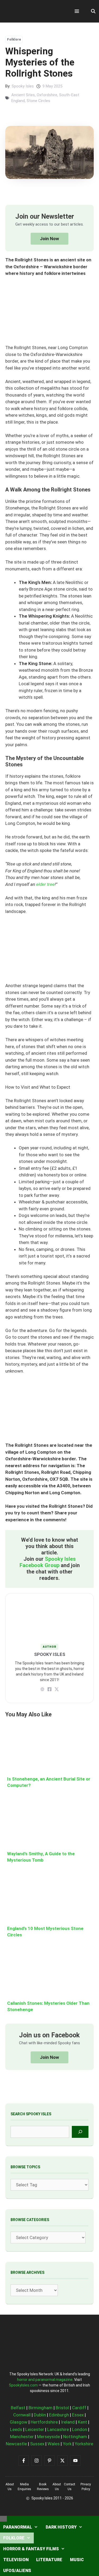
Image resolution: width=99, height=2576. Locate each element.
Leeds (16, 2429)
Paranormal (18, 2527)
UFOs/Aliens (17, 2571)
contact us (70, 2487)
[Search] (80, 2132)
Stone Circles (38, 101)
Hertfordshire (44, 2422)
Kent (82, 2422)
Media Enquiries (24, 2487)
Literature (49, 2560)
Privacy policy (86, 2487)
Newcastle (16, 2444)
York (67, 2444)
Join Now (49, 239)
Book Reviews (43, 2487)
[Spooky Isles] (34, 11)
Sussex (37, 2444)
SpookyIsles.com (23, 2385)
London (80, 2429)
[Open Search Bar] (93, 11)
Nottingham (75, 2437)
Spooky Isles (23, 86)
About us (10, 2487)
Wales (54, 2444)
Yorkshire (84, 2444)
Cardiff (79, 2408)
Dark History (61, 2527)
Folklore (14, 39)
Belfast (18, 2408)
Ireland (68, 2422)
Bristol (62, 2408)
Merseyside (48, 2437)
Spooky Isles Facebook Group (48, 1562)
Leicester (35, 2429)
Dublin (40, 2415)
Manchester (22, 2437)
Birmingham (41, 2408)
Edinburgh (59, 2415)
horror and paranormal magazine (45, 2380)
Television (16, 2560)
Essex (78, 2415)
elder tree (45, 884)
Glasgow (19, 2422)
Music (77, 2560)
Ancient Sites (23, 95)
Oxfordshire (47, 95)
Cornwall (22, 2415)
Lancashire (58, 2429)
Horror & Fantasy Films (31, 2549)
